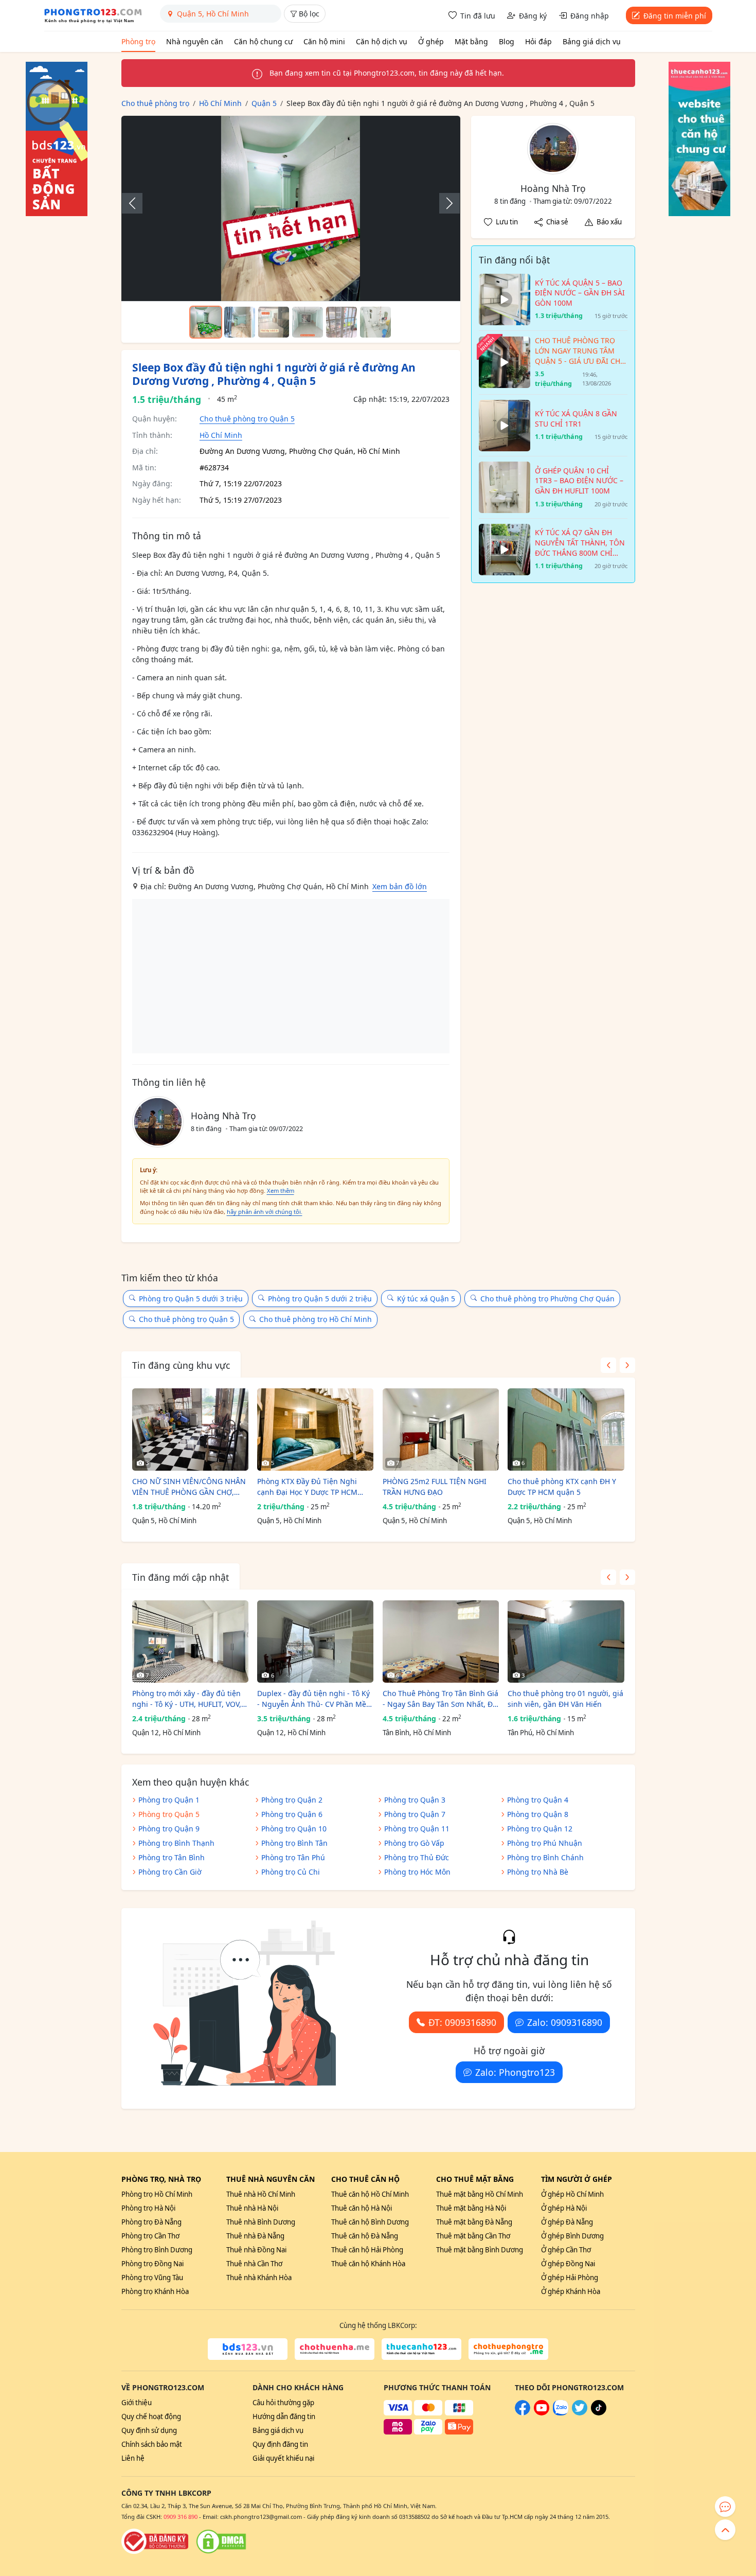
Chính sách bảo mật (152, 2444)
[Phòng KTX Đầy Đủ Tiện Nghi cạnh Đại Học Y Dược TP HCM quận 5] (315, 1430)
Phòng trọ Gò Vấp (414, 1843)
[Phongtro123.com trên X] (580, 2413)
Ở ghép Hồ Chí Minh (572, 2194)
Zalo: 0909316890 (565, 2022)
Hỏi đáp (538, 41)
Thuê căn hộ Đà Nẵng (365, 2236)
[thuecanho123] (421, 2349)
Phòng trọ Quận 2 (292, 1800)
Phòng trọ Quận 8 (538, 1814)
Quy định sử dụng (149, 2430)
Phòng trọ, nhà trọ (161, 2179)
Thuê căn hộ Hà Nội (362, 2208)
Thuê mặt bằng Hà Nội (471, 2208)
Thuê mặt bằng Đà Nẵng (474, 2222)
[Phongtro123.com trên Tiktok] (599, 2413)
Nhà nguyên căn (195, 41)
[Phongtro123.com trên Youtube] (542, 2413)
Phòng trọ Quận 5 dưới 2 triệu (320, 1299)
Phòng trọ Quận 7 (415, 1814)
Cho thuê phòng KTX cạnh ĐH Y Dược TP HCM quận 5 (562, 1487)
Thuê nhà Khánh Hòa (259, 2278)
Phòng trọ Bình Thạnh (176, 1843)
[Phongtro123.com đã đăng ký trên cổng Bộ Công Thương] (155, 2542)
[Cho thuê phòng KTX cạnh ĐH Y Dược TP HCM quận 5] (566, 1430)
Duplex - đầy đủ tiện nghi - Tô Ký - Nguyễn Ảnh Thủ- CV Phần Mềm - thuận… (315, 1699)
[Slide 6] (375, 322)
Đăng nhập (590, 16)
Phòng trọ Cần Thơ (150, 2236)
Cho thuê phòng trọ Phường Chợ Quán (547, 1299)
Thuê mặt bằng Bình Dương (480, 2250)
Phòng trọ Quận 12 (540, 1829)
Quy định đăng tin (280, 2444)
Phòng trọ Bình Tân (294, 1843)
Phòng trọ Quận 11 (417, 1829)
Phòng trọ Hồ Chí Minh (157, 2194)
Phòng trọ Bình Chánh (545, 1857)
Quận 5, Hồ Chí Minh (164, 1521)
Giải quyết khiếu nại (283, 2458)
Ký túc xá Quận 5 (426, 1299)
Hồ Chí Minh (221, 435)
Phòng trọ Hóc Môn (417, 1872)
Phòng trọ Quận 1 (169, 1800)
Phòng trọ (138, 41)
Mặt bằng (471, 41)
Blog (507, 41)
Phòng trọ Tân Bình (172, 1857)
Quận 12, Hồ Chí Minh (166, 1733)
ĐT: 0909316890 (462, 2022)
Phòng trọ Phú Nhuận (545, 1843)
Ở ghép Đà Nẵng (567, 2222)
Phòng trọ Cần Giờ (170, 1872)
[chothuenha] (335, 2349)
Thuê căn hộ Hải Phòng (367, 2250)
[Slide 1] (206, 322)
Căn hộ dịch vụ (382, 41)
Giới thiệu (137, 2403)
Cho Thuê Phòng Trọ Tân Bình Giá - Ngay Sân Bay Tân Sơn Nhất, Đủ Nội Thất (440, 1699)
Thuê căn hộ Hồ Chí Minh (370, 2194)
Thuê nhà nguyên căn (271, 2179)
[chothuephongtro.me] (508, 2349)
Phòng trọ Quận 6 (292, 1814)
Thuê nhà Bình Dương (261, 2222)
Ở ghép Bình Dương (572, 2236)
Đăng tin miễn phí (675, 16)
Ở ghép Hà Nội (564, 2208)
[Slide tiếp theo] (444, 203)
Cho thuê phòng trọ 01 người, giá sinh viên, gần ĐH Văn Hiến (565, 1699)
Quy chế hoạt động (151, 2416)
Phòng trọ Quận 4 (538, 1800)
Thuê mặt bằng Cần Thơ (473, 2236)
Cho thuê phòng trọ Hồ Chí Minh (316, 1319)
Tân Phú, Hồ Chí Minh (541, 1733)
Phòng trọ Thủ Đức (417, 1857)
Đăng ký (533, 16)
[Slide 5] (341, 322)
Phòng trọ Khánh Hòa (155, 2291)
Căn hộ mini (324, 41)
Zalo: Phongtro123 (515, 2072)
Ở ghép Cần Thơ (566, 2250)
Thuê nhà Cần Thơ (254, 2264)
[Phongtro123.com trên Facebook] (523, 2413)
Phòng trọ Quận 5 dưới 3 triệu (191, 1299)
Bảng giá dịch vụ (592, 41)
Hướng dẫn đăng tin (284, 2416)
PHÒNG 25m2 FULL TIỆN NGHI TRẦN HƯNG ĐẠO (435, 1487)
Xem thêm (281, 1190)
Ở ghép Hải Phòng (570, 2278)
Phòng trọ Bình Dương (157, 2250)
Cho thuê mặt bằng (475, 2179)
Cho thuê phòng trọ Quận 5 (247, 419)
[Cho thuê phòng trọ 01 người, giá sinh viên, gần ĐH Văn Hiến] (566, 1642)
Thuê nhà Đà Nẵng (255, 2236)
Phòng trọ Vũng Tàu (152, 2278)
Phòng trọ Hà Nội (148, 2208)
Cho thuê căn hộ (365, 2179)
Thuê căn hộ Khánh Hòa (368, 2264)
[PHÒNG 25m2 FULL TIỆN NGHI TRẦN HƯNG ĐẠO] (441, 1430)
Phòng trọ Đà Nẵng (151, 2222)
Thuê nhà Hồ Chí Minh (261, 2194)
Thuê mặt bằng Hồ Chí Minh (480, 2194)
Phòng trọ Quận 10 (294, 1829)
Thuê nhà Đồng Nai (256, 2250)
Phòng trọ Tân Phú (293, 1857)
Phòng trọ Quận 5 (169, 1814)
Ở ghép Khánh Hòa (571, 2291)
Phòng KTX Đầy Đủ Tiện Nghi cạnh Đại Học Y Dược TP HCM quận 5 (307, 1487)
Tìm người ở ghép (577, 2179)
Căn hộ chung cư (263, 41)
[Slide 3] (274, 322)
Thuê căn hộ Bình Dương (370, 2222)
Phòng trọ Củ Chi (291, 1872)
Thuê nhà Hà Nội (252, 2208)
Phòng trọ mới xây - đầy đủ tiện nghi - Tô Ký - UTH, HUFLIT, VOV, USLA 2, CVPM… (187, 1699)
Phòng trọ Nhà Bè (538, 1872)
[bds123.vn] (248, 2349)
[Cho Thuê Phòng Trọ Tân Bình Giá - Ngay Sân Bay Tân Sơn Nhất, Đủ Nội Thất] (441, 1642)
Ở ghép (431, 41)
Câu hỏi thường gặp (283, 2403)
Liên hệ (133, 2458)
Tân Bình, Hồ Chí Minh (417, 1733)
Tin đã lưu (478, 16)
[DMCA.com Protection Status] (221, 2542)
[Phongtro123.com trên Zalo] (561, 2413)
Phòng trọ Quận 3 (415, 1800)
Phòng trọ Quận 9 (169, 1829)
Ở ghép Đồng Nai (568, 2264)
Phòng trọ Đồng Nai (152, 2264)
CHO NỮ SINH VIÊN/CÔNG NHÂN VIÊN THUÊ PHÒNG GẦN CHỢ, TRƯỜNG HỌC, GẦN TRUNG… (189, 1487)
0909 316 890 (181, 2517)
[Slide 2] (240, 322)
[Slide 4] (308, 322)
